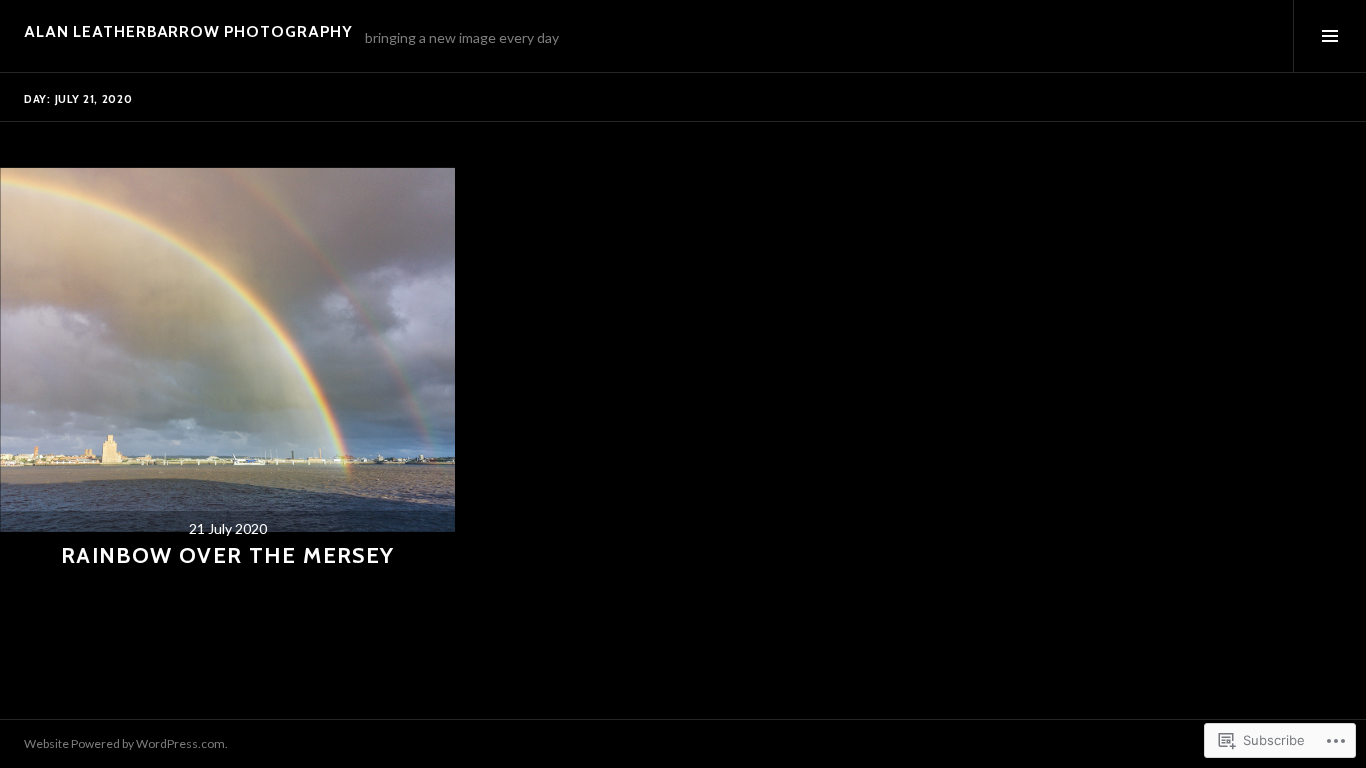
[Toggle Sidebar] (1329, 36)
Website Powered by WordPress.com (124, 743)
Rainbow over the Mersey (228, 555)
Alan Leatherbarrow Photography (188, 31)
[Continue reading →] (227, 349)
